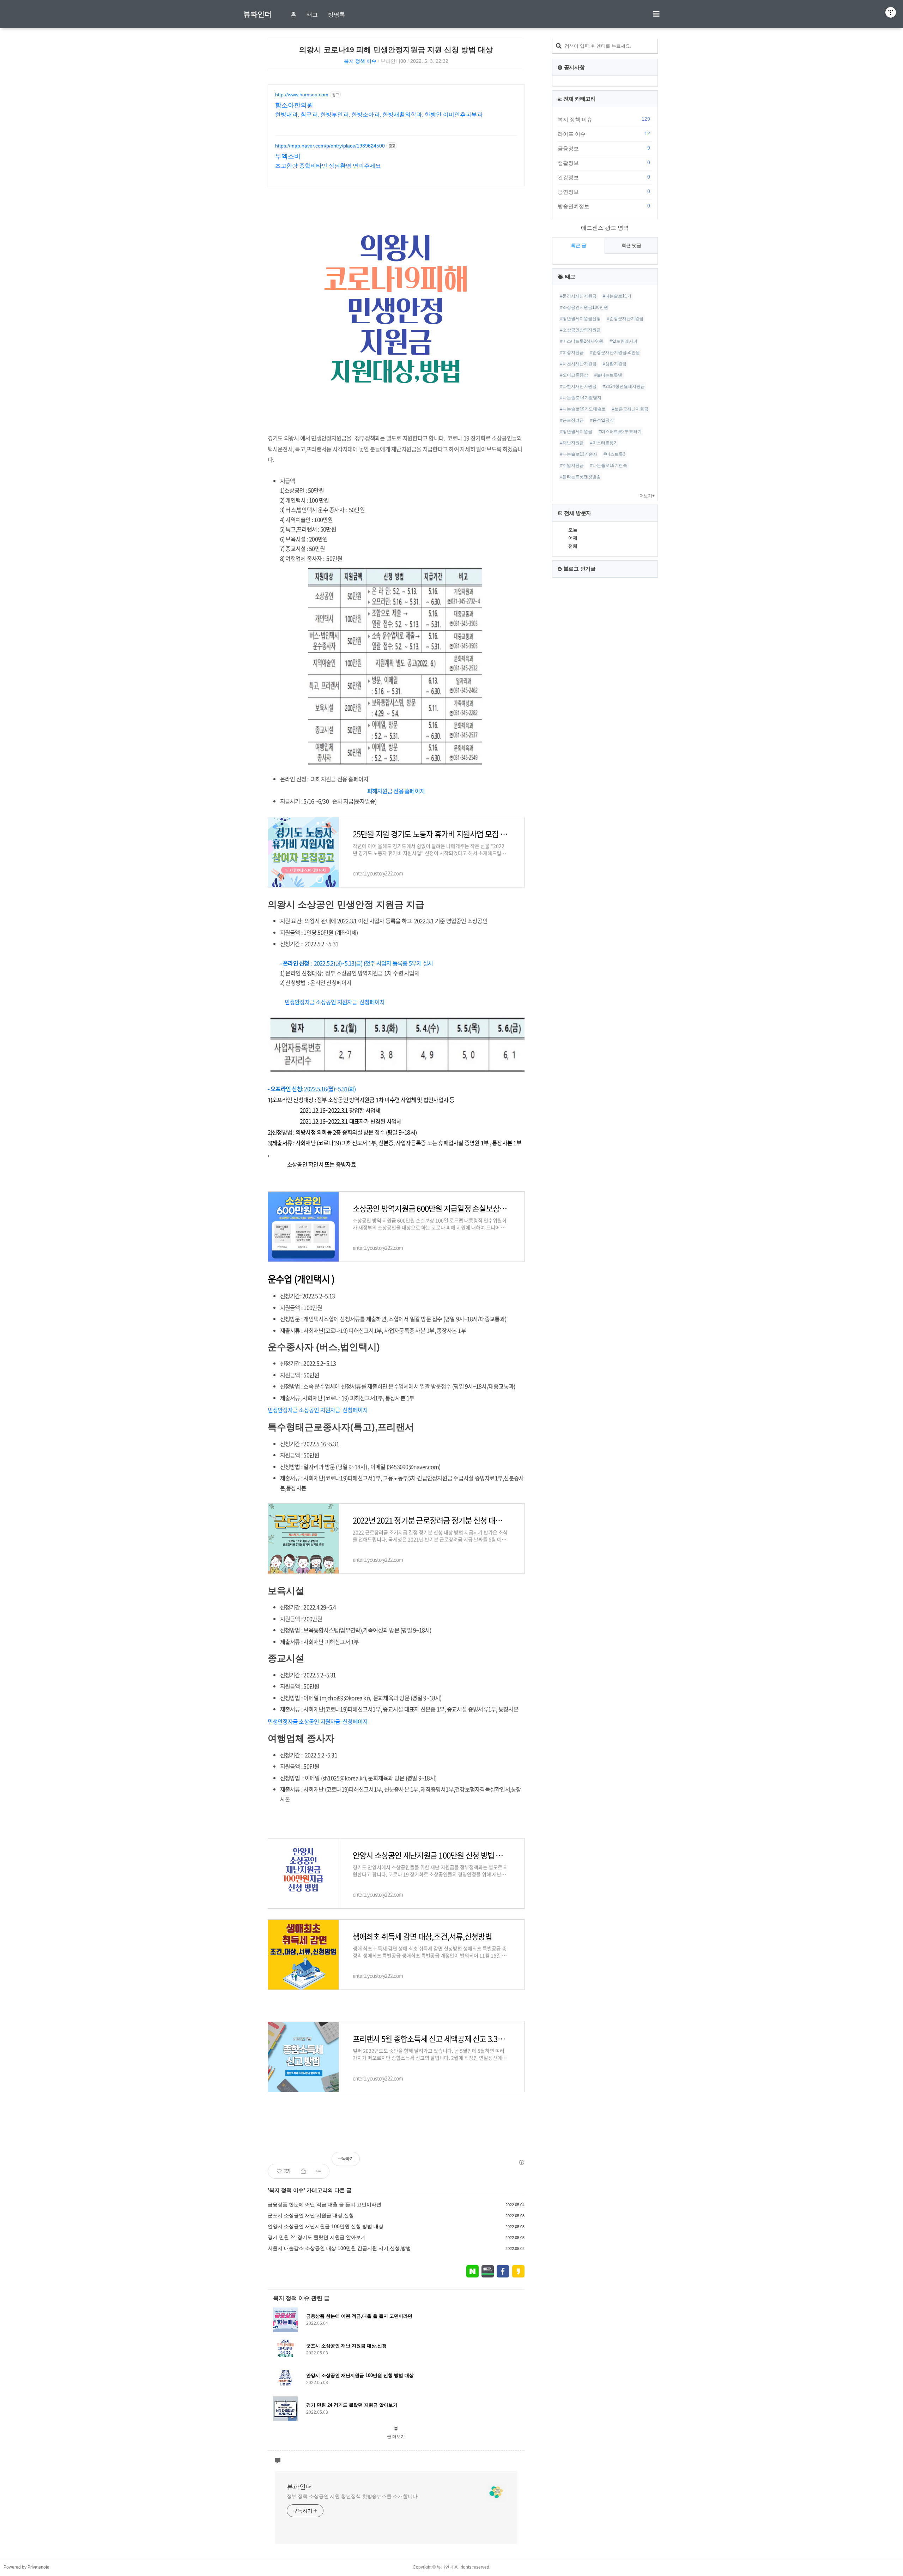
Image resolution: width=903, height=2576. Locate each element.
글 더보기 (396, 2437)
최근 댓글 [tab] (631, 245)
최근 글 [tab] (579, 245)
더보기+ (647, 496)
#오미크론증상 (574, 375)
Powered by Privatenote (26, 2567)
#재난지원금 (572, 443)
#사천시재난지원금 (578, 364)
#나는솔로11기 (617, 296)
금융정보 (604, 148)
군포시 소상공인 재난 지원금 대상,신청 (311, 2215)
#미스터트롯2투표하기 (620, 432)
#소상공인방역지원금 (580, 330)
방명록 (337, 15)
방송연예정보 (604, 206)
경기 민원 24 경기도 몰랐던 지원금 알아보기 (317, 2237)
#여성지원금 (572, 353)
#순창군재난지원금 (625, 319)
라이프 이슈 (604, 134)
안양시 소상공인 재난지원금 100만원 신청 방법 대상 (326, 2226)
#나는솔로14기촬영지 (581, 398)
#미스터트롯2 (603, 443)
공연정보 (604, 192)
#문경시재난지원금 (578, 296)
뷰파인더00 (393, 61)
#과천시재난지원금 (578, 386)
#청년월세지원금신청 (580, 319)
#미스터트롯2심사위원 (582, 341)
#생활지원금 (615, 364)
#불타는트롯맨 (608, 375)
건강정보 (604, 177)
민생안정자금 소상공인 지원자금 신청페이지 (335, 1002)
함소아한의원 (294, 105)
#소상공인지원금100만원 (584, 307)
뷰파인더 (257, 14)
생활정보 (604, 163)
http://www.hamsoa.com (302, 95)
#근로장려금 (572, 420)
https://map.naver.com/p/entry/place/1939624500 (330, 146)
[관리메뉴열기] (891, 12)
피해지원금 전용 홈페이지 (396, 791)
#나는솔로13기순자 (579, 454)
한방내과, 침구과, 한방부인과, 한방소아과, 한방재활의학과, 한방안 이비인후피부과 (379, 115)
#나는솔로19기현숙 (609, 465)
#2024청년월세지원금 (624, 386)
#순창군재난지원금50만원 (615, 353)
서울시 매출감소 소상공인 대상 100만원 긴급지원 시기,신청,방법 (339, 2248)
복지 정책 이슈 (360, 61)
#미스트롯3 (614, 454)
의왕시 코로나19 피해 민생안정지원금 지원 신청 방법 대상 (396, 50)
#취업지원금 (572, 465)
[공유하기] (303, 2171)
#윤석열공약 (602, 420)
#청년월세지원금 (576, 432)
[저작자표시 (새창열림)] (521, 2162)
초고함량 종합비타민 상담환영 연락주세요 (328, 166)
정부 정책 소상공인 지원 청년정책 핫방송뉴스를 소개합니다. (353, 2496)
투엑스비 (288, 156)
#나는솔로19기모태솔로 (583, 409)
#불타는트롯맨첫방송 (580, 477)
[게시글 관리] (318, 2171)
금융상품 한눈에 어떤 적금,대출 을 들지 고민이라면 (325, 2204)
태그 (312, 15)
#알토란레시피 (623, 341)
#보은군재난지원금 (630, 409)
